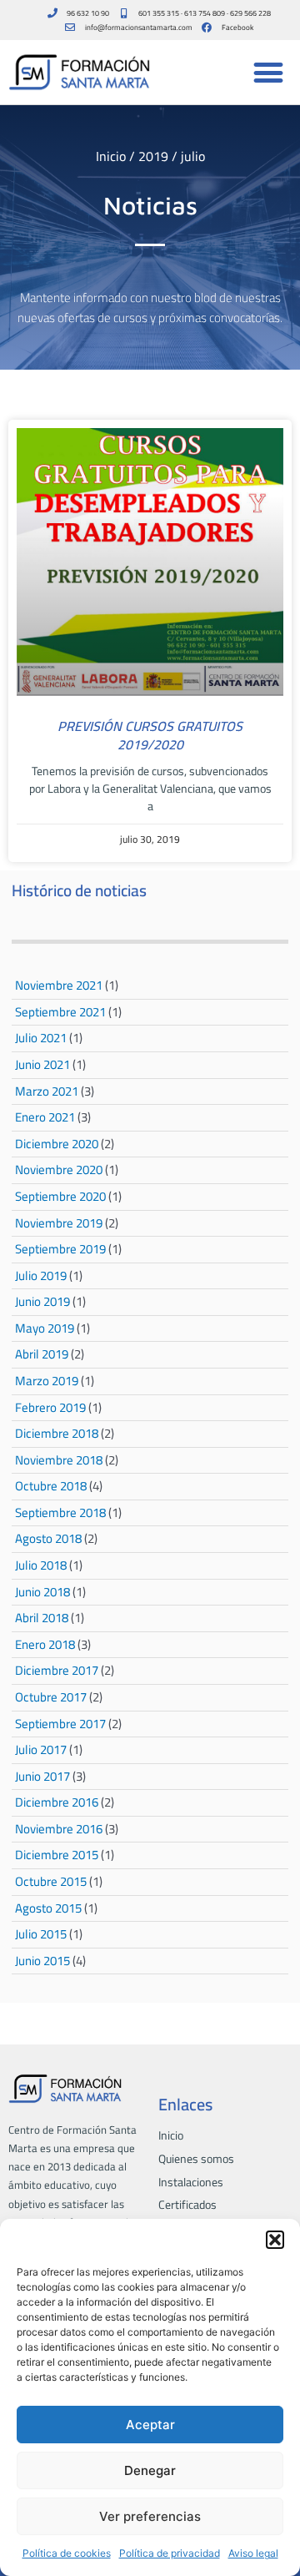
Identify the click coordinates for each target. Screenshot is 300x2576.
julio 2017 (41, 1749)
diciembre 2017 (57, 1670)
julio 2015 (41, 1934)
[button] (275, 2240)
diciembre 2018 (57, 1433)
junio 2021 (42, 1064)
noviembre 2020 (59, 1170)
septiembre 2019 (60, 1249)
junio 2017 (42, 1776)
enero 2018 (45, 1644)
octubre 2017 (51, 1697)
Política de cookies (67, 2553)
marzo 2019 (47, 1381)
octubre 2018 (51, 1486)
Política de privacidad (170, 2553)
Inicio (111, 156)
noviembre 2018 (59, 1460)
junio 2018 (42, 1592)
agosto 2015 (48, 1908)
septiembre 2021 (60, 1012)
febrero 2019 (50, 1407)
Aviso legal (253, 2553)
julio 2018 (41, 1565)
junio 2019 (42, 1301)
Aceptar (150, 2425)
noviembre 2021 (59, 985)
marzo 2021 (47, 1091)
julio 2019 (41, 1275)
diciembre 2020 (57, 1144)
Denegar (150, 2470)
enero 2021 (45, 1117)
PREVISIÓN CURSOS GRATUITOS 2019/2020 (150, 735)
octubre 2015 (51, 1881)
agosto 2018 (48, 1538)
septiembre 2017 (60, 1724)
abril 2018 (42, 1618)
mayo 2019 (45, 1328)
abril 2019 (42, 1354)
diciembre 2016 (57, 1802)
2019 (153, 156)
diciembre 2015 (57, 1855)
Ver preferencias (150, 2516)
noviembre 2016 (59, 1829)
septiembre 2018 (60, 1512)
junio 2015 (42, 1961)
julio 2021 (41, 1038)
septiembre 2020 (60, 1196)
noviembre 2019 (59, 1223)
